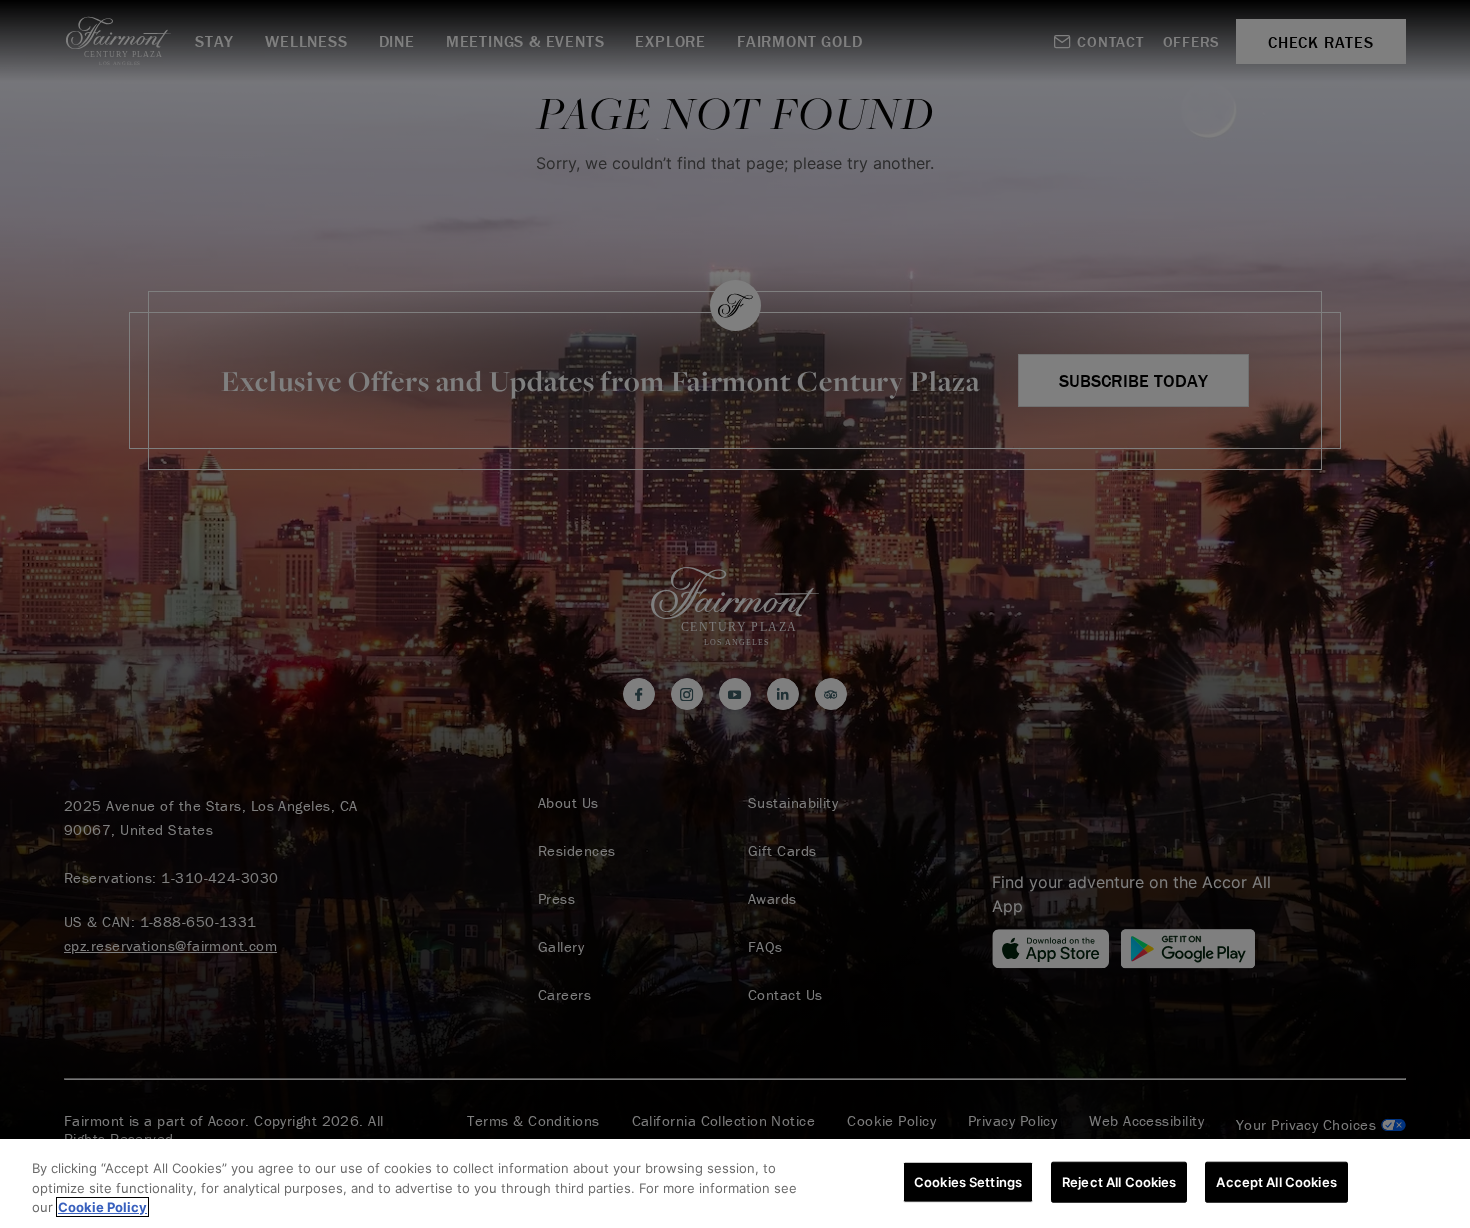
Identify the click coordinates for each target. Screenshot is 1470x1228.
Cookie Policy (102, 1207)
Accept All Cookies (1276, 1181)
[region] (735, 1183)
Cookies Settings (968, 1181)
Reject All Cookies (1119, 1181)
